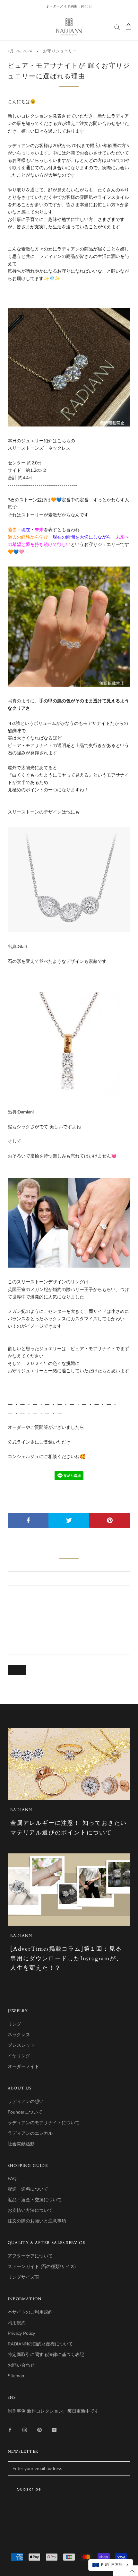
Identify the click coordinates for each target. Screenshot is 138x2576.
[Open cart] (129, 27)
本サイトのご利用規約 (30, 2312)
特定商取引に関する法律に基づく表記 (46, 2355)
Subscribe (29, 2489)
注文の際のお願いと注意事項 (37, 2221)
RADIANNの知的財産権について (40, 2344)
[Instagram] (25, 2429)
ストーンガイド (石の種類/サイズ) (42, 2267)
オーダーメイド (23, 2066)
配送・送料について (28, 2189)
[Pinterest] (39, 2429)
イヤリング (19, 2056)
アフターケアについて (30, 2256)
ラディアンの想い (26, 2101)
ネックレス (19, 2035)
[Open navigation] (9, 27)
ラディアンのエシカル (30, 2133)
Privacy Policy (21, 2333)
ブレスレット (21, 2045)
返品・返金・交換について (35, 2200)
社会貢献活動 (21, 2144)
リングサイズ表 (23, 2277)
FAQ (12, 2179)
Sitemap (16, 2376)
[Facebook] (10, 2429)
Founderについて (25, 2112)
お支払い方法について (30, 2210)
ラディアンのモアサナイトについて (44, 2123)
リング (14, 2024)
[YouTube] (54, 2429)
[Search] (117, 27)
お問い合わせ (21, 2365)
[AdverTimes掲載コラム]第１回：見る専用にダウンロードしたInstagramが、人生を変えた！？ (66, 1958)
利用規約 (17, 2323)
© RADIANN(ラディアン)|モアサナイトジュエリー (69, 2521)
